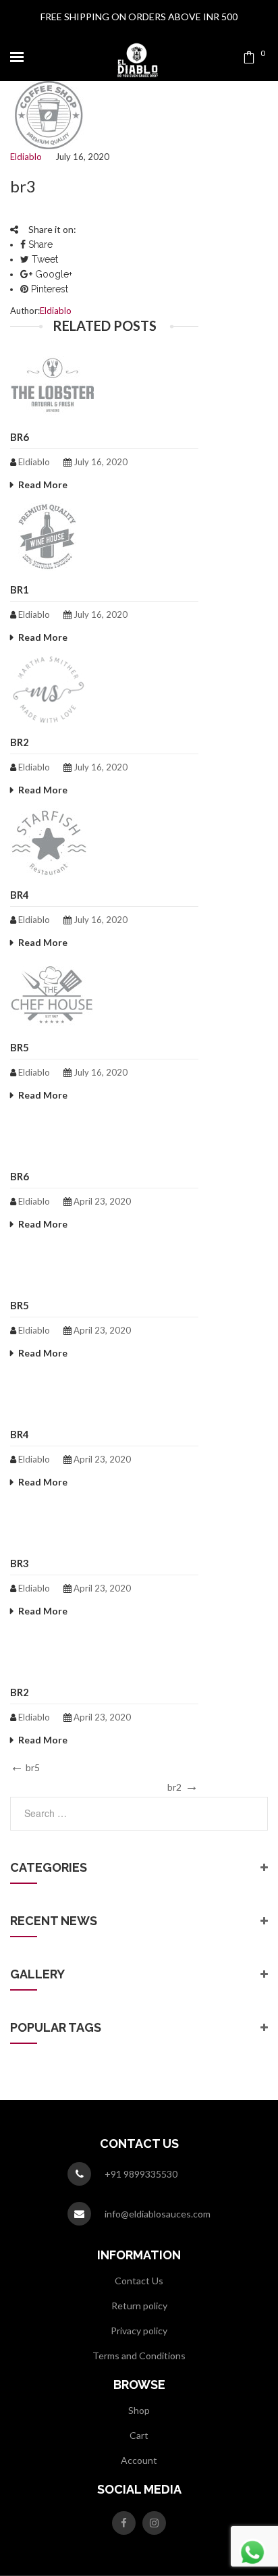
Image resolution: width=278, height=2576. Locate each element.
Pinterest (48, 289)
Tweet (44, 259)
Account (139, 2460)
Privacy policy (139, 2331)
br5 (20, 1047)
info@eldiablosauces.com (158, 2214)
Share (39, 244)
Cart (139, 2435)
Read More (43, 484)
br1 (20, 589)
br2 (20, 742)
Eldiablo (26, 157)
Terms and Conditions (139, 2356)
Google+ (52, 274)
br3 (20, 1563)
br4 (20, 895)
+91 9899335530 (141, 2174)
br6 (20, 437)
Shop (139, 2410)
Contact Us (139, 2281)
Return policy (139, 2306)
